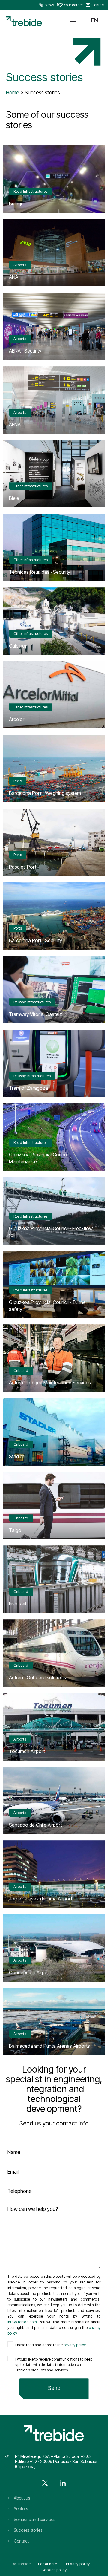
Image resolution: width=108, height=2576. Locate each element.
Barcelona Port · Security (36, 940)
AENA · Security (25, 351)
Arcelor (17, 719)
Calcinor (18, 646)
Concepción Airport (30, 1972)
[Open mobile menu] (76, 21)
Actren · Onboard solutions (37, 1677)
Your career (73, 5)
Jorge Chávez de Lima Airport (41, 1899)
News (49, 5)
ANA (14, 277)
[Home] (24, 25)
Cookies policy (54, 2570)
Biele (14, 498)
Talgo (15, 1530)
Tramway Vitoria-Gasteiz (36, 1014)
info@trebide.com (22, 2322)
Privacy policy (78, 2564)
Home (13, 93)
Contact (98, 5)
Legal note (48, 2564)
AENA (15, 425)
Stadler (16, 1456)
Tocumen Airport (27, 1751)
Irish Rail (18, 1604)
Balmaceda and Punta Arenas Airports (49, 2046)
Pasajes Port (23, 867)
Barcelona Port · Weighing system (45, 793)
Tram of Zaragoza (28, 1088)
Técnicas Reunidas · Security (40, 572)
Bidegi (15, 203)
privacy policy (75, 2345)
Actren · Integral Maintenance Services (50, 1383)
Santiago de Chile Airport (36, 1825)
